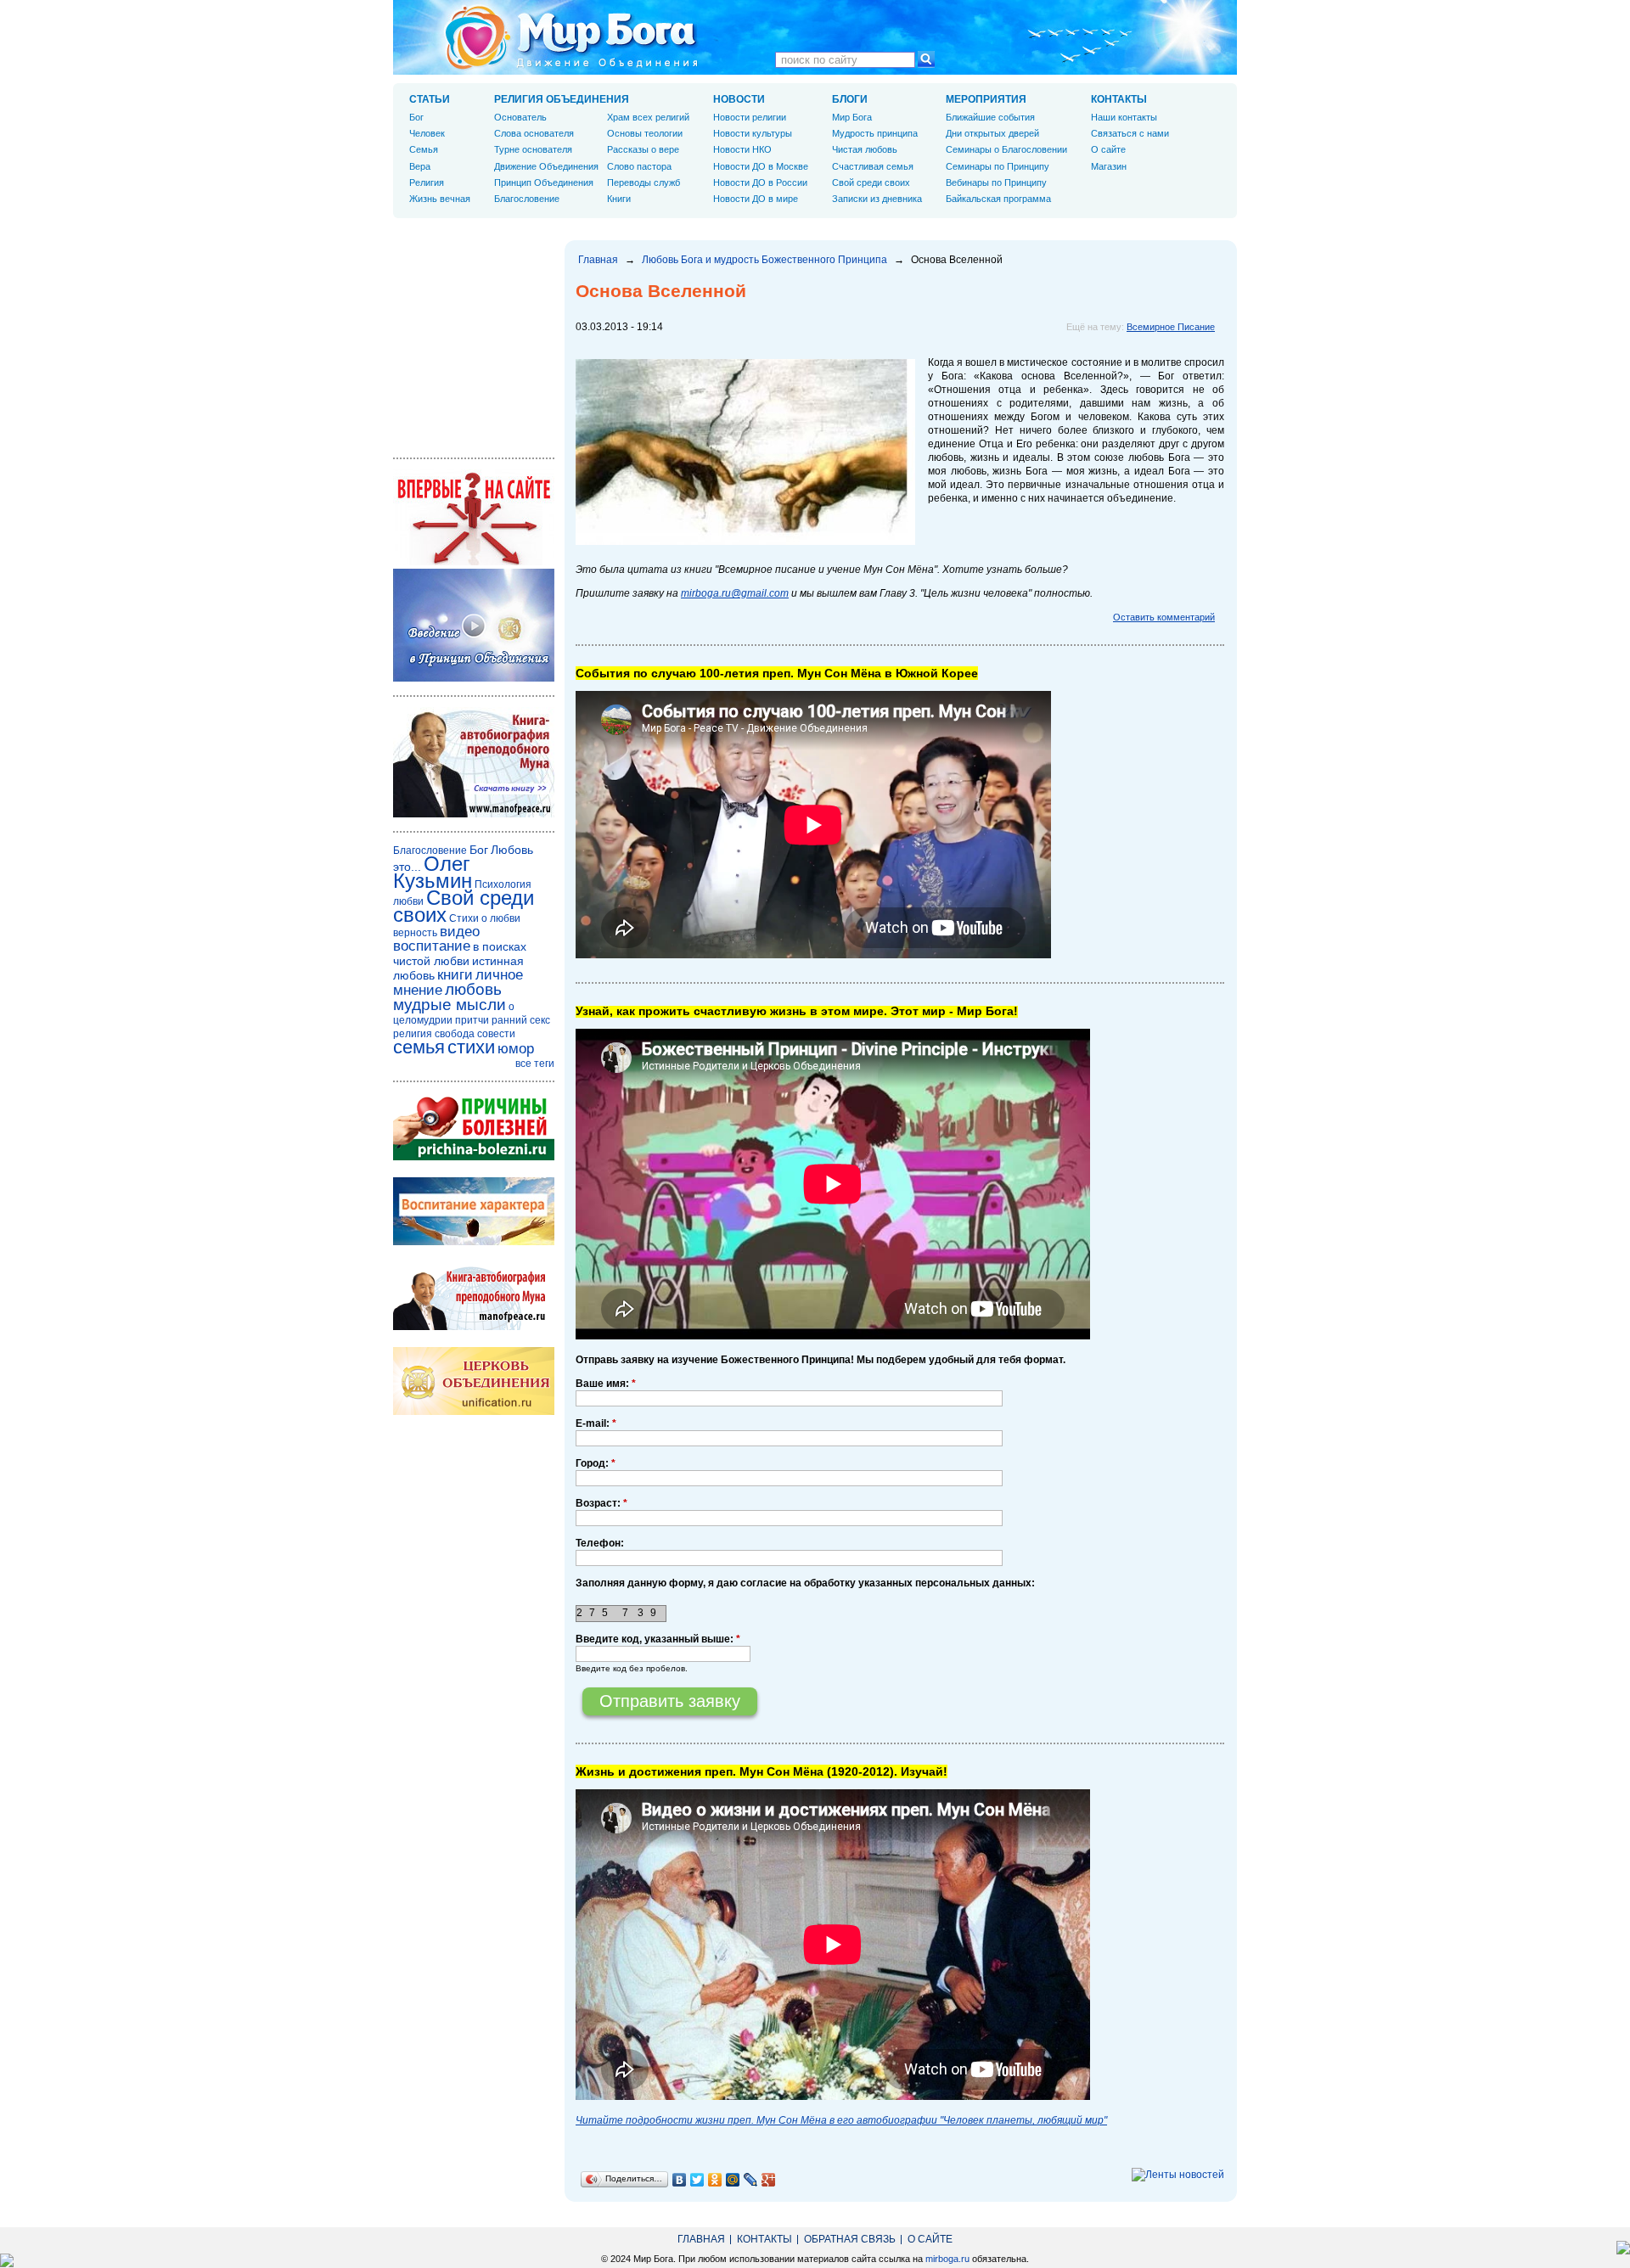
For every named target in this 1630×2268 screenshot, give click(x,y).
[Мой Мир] (733, 2180)
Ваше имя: (606, 1384)
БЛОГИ (850, 99)
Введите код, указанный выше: (658, 1639)
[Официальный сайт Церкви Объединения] (474, 1412)
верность (415, 933)
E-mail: (596, 1423)
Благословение (527, 199)
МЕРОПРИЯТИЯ (986, 99)
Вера (420, 166)
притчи (472, 1020)
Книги (619, 199)
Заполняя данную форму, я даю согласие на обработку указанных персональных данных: (805, 1583)
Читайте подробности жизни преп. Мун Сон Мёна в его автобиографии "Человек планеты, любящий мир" (841, 2120)
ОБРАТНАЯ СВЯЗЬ (850, 2239)
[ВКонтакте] (680, 2180)
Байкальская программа (998, 199)
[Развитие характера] (474, 1242)
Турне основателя (533, 149)
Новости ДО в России (760, 182)
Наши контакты (1124, 117)
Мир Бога (852, 117)
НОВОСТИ (739, 99)
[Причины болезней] (474, 1157)
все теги (535, 1064)
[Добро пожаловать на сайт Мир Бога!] (474, 562)
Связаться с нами (1130, 133)
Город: (596, 1463)
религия (413, 1034)
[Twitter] (697, 2180)
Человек (427, 133)
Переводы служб (644, 182)
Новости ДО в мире (756, 199)
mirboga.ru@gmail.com (735, 593)
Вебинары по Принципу (996, 182)
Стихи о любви (485, 918)
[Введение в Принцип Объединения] (474, 678)
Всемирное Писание (1171, 327)
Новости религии (750, 117)
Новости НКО (742, 149)
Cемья (424, 149)
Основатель (520, 117)
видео (460, 932)
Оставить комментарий (1164, 617)
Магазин (1109, 166)
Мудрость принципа (875, 133)
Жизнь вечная (440, 199)
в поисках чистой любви (460, 954)
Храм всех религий (648, 117)
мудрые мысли (450, 1005)
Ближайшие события (990, 117)
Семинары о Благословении (1006, 149)
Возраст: (601, 1503)
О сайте (1108, 149)
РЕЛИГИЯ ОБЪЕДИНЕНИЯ (562, 99)
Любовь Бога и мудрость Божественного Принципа (764, 260)
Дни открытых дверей (992, 133)
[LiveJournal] (751, 2180)
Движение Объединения (546, 166)
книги (455, 975)
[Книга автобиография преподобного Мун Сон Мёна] (474, 1327)
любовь (473, 989)
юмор (516, 1049)
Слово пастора (639, 166)
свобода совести (475, 1034)
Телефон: (600, 1543)
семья (419, 1047)
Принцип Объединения (544, 182)
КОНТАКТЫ (1119, 99)
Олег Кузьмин (433, 872)
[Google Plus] (769, 2180)
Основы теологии (645, 133)
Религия (427, 182)
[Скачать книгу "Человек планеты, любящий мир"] (474, 814)
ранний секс (521, 1020)
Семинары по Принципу (998, 166)
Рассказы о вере (643, 149)
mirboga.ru (947, 2259)
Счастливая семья (873, 166)
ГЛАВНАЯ (701, 2239)
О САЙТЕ (930, 2239)
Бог (416, 117)
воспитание (432, 946)
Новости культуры (753, 133)
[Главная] (571, 37)
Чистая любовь (865, 149)
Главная (598, 260)
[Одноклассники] (715, 2180)
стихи (471, 1047)
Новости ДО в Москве (761, 166)
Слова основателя (534, 133)
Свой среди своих (871, 182)
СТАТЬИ (430, 99)
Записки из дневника (877, 199)
